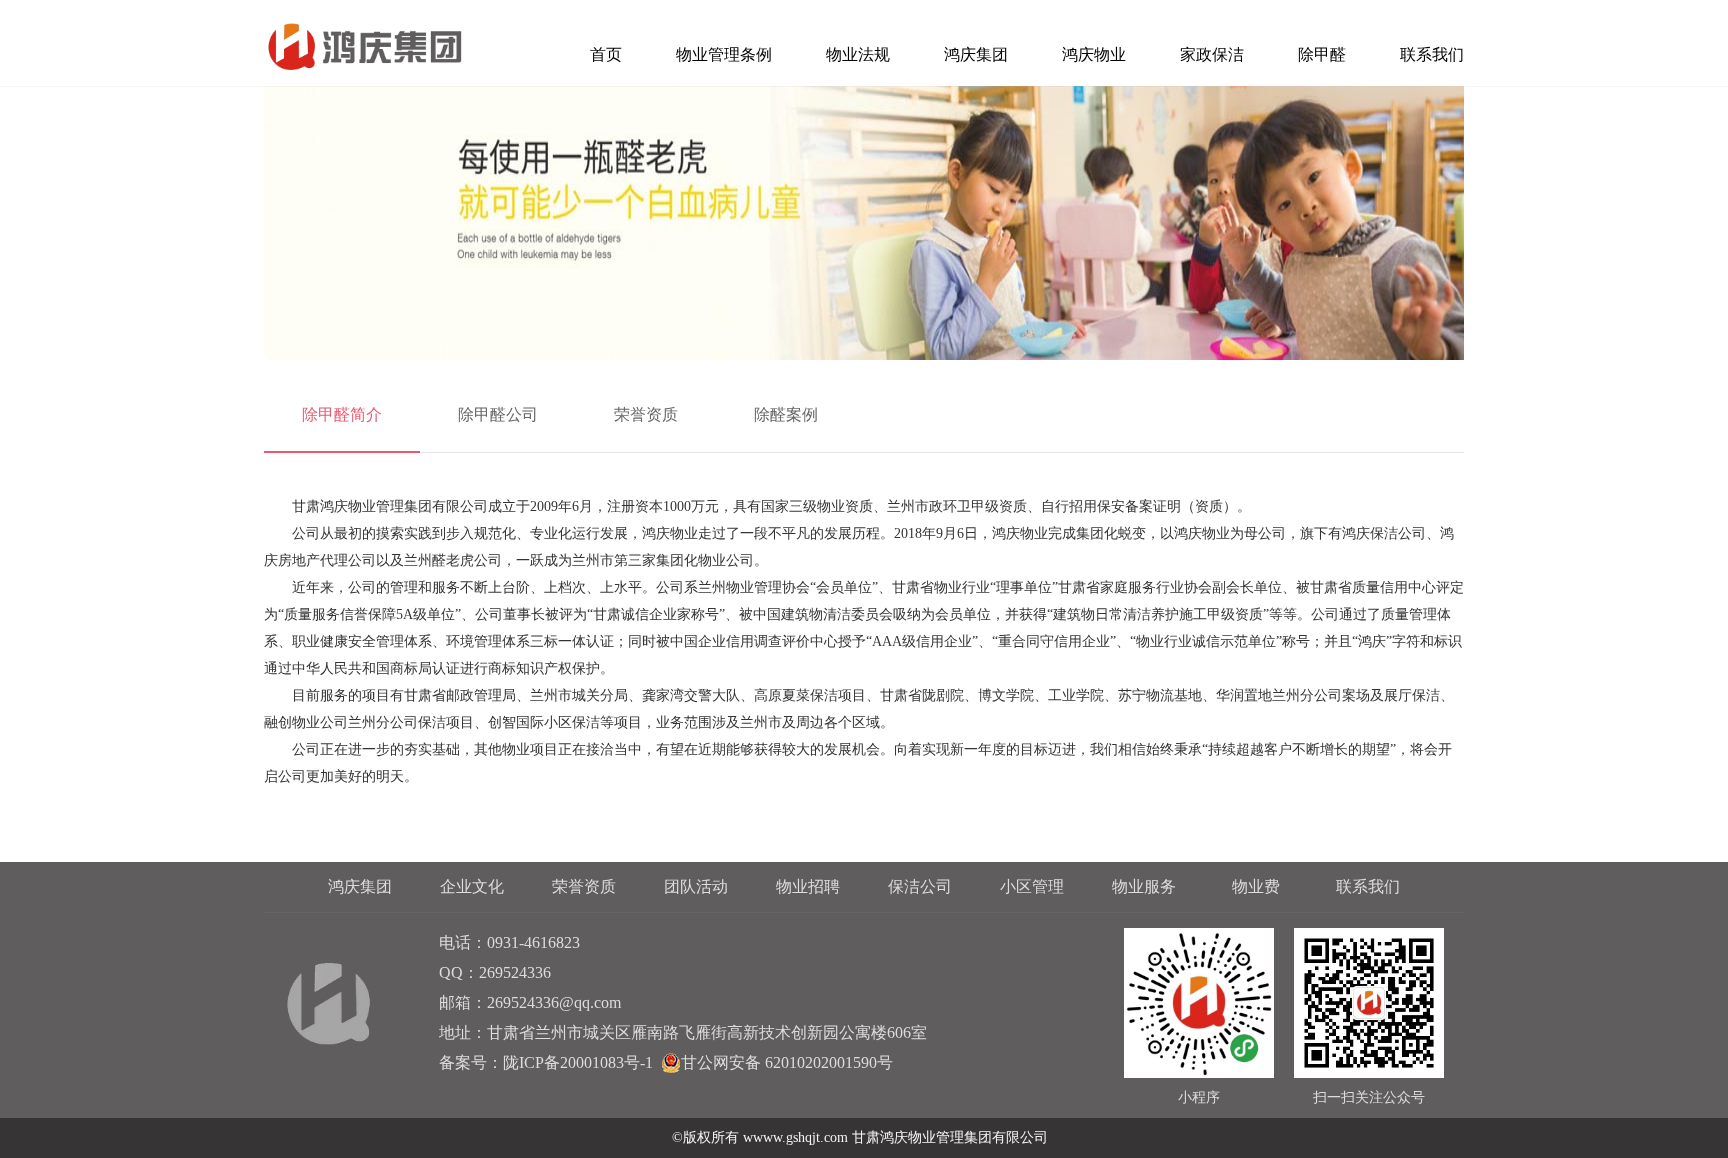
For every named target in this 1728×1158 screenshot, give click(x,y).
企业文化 (472, 886)
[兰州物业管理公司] (363, 47)
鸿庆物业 (1094, 54)
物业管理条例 (724, 54)
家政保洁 (1212, 54)
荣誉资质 (646, 414)
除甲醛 (1322, 54)
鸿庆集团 (976, 54)
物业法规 (858, 54)
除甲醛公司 (498, 414)
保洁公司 (920, 886)
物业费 (1256, 886)
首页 (606, 54)
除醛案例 (786, 414)
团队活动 (696, 886)
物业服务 (1144, 886)
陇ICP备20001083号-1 (578, 1062)
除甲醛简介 (342, 414)
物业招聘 (808, 886)
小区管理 (1032, 886)
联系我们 (1432, 54)
